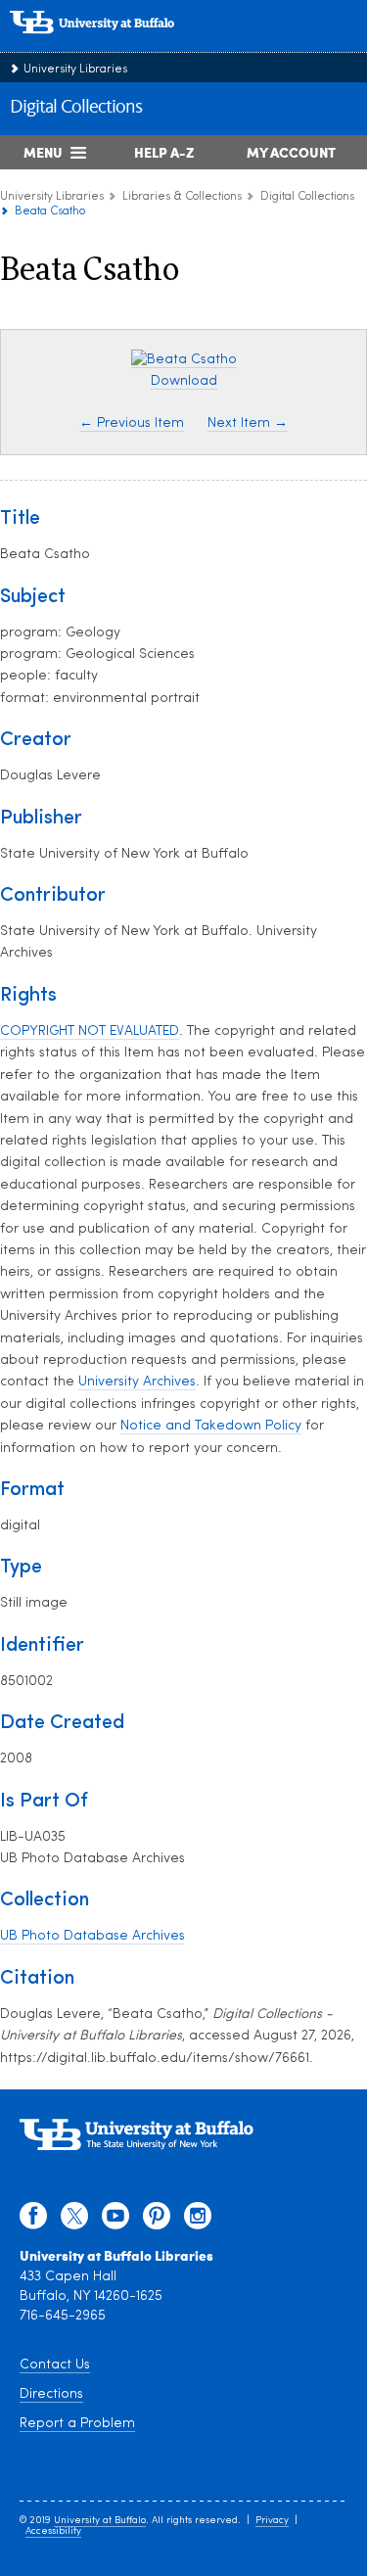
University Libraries (75, 70)
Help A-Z (164, 152)
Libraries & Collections (182, 197)
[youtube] (115, 2221)
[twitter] (74, 2221)
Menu (43, 152)
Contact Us (55, 2365)
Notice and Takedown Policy (211, 1426)
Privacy (272, 2521)
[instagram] (198, 2221)
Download (184, 381)
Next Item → (248, 423)
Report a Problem (77, 2424)
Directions (51, 2394)
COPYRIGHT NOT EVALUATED (90, 1031)
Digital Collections (76, 108)
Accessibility (53, 2531)
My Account (291, 152)
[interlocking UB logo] (113, 44)
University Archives (137, 1382)
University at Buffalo (100, 2521)
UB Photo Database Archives (92, 1936)
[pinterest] (157, 2221)
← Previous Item (132, 423)
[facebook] (33, 2221)
